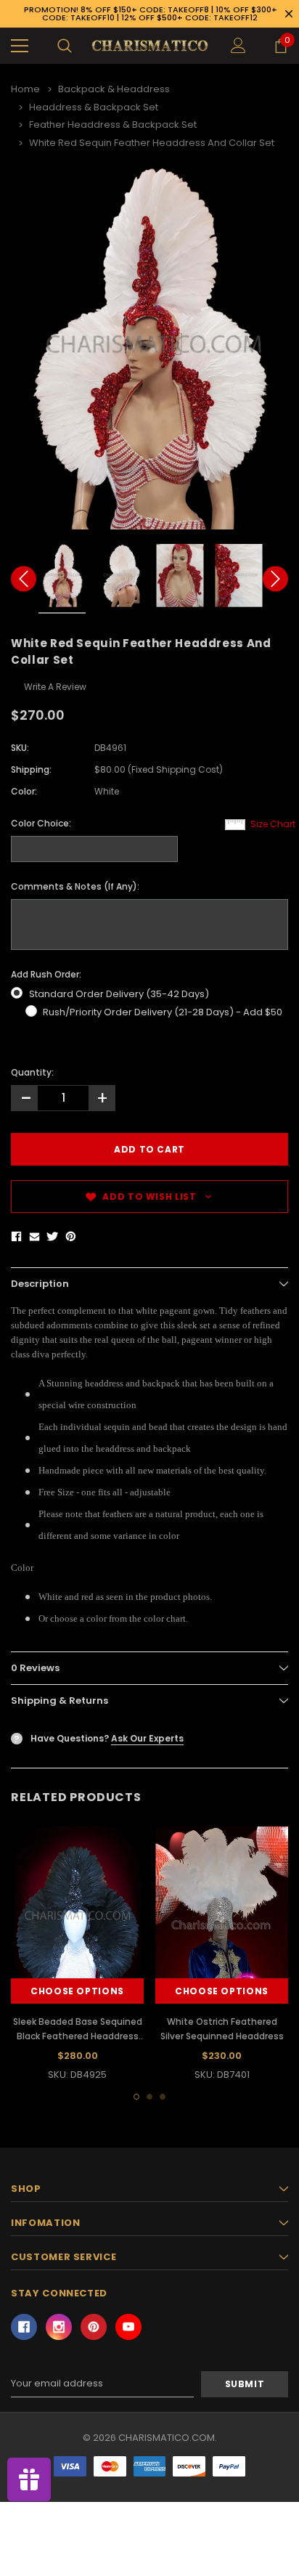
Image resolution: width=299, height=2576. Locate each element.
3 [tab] (163, 2097)
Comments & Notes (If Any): (75, 886)
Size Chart (273, 824)
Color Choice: (41, 823)
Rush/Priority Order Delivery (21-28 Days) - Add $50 (163, 1012)
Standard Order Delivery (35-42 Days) (119, 994)
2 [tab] (149, 2097)
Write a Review (55, 687)
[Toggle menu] (20, 46)
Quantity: (32, 1072)
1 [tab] (136, 2097)
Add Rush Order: (46, 974)
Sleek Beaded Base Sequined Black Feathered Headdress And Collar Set (78, 2036)
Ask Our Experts (147, 1738)
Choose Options (77, 1991)
